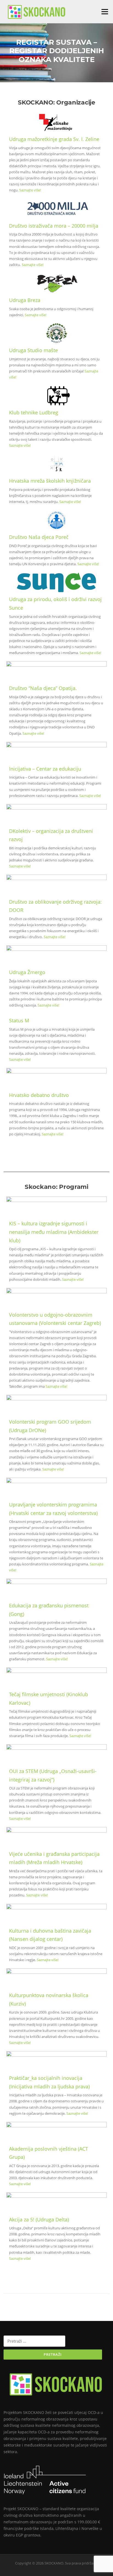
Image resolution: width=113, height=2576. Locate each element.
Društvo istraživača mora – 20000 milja (54, 226)
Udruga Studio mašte (33, 350)
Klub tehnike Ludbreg (34, 412)
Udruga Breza (25, 300)
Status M (19, 1020)
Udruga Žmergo (27, 972)
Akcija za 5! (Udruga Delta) (39, 2219)
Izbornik (105, 12)
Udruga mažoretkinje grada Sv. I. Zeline (54, 139)
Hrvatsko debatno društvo (39, 1095)
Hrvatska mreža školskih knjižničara (50, 481)
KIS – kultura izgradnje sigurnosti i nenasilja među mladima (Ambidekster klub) (54, 1232)
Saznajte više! (30, 190)
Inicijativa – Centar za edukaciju (45, 769)
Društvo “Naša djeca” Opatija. (43, 688)
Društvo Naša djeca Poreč (39, 537)
